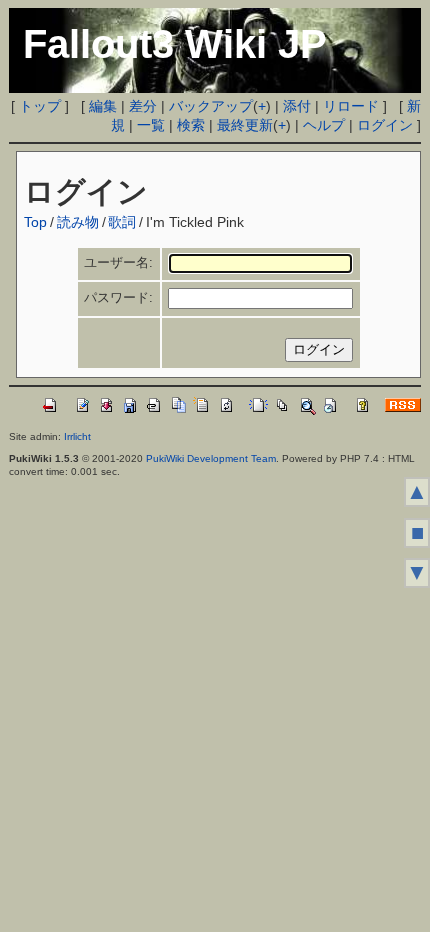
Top (35, 222)
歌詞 (122, 222)
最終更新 (245, 125)
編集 (103, 106)
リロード (351, 106)
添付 (297, 106)
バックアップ (211, 106)
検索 (191, 125)
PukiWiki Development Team (211, 458)
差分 (143, 106)
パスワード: (118, 297)
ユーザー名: (118, 262)
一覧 (151, 125)
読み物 (78, 222)
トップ (40, 106)
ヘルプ (324, 125)
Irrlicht (77, 436)
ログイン (385, 125)
